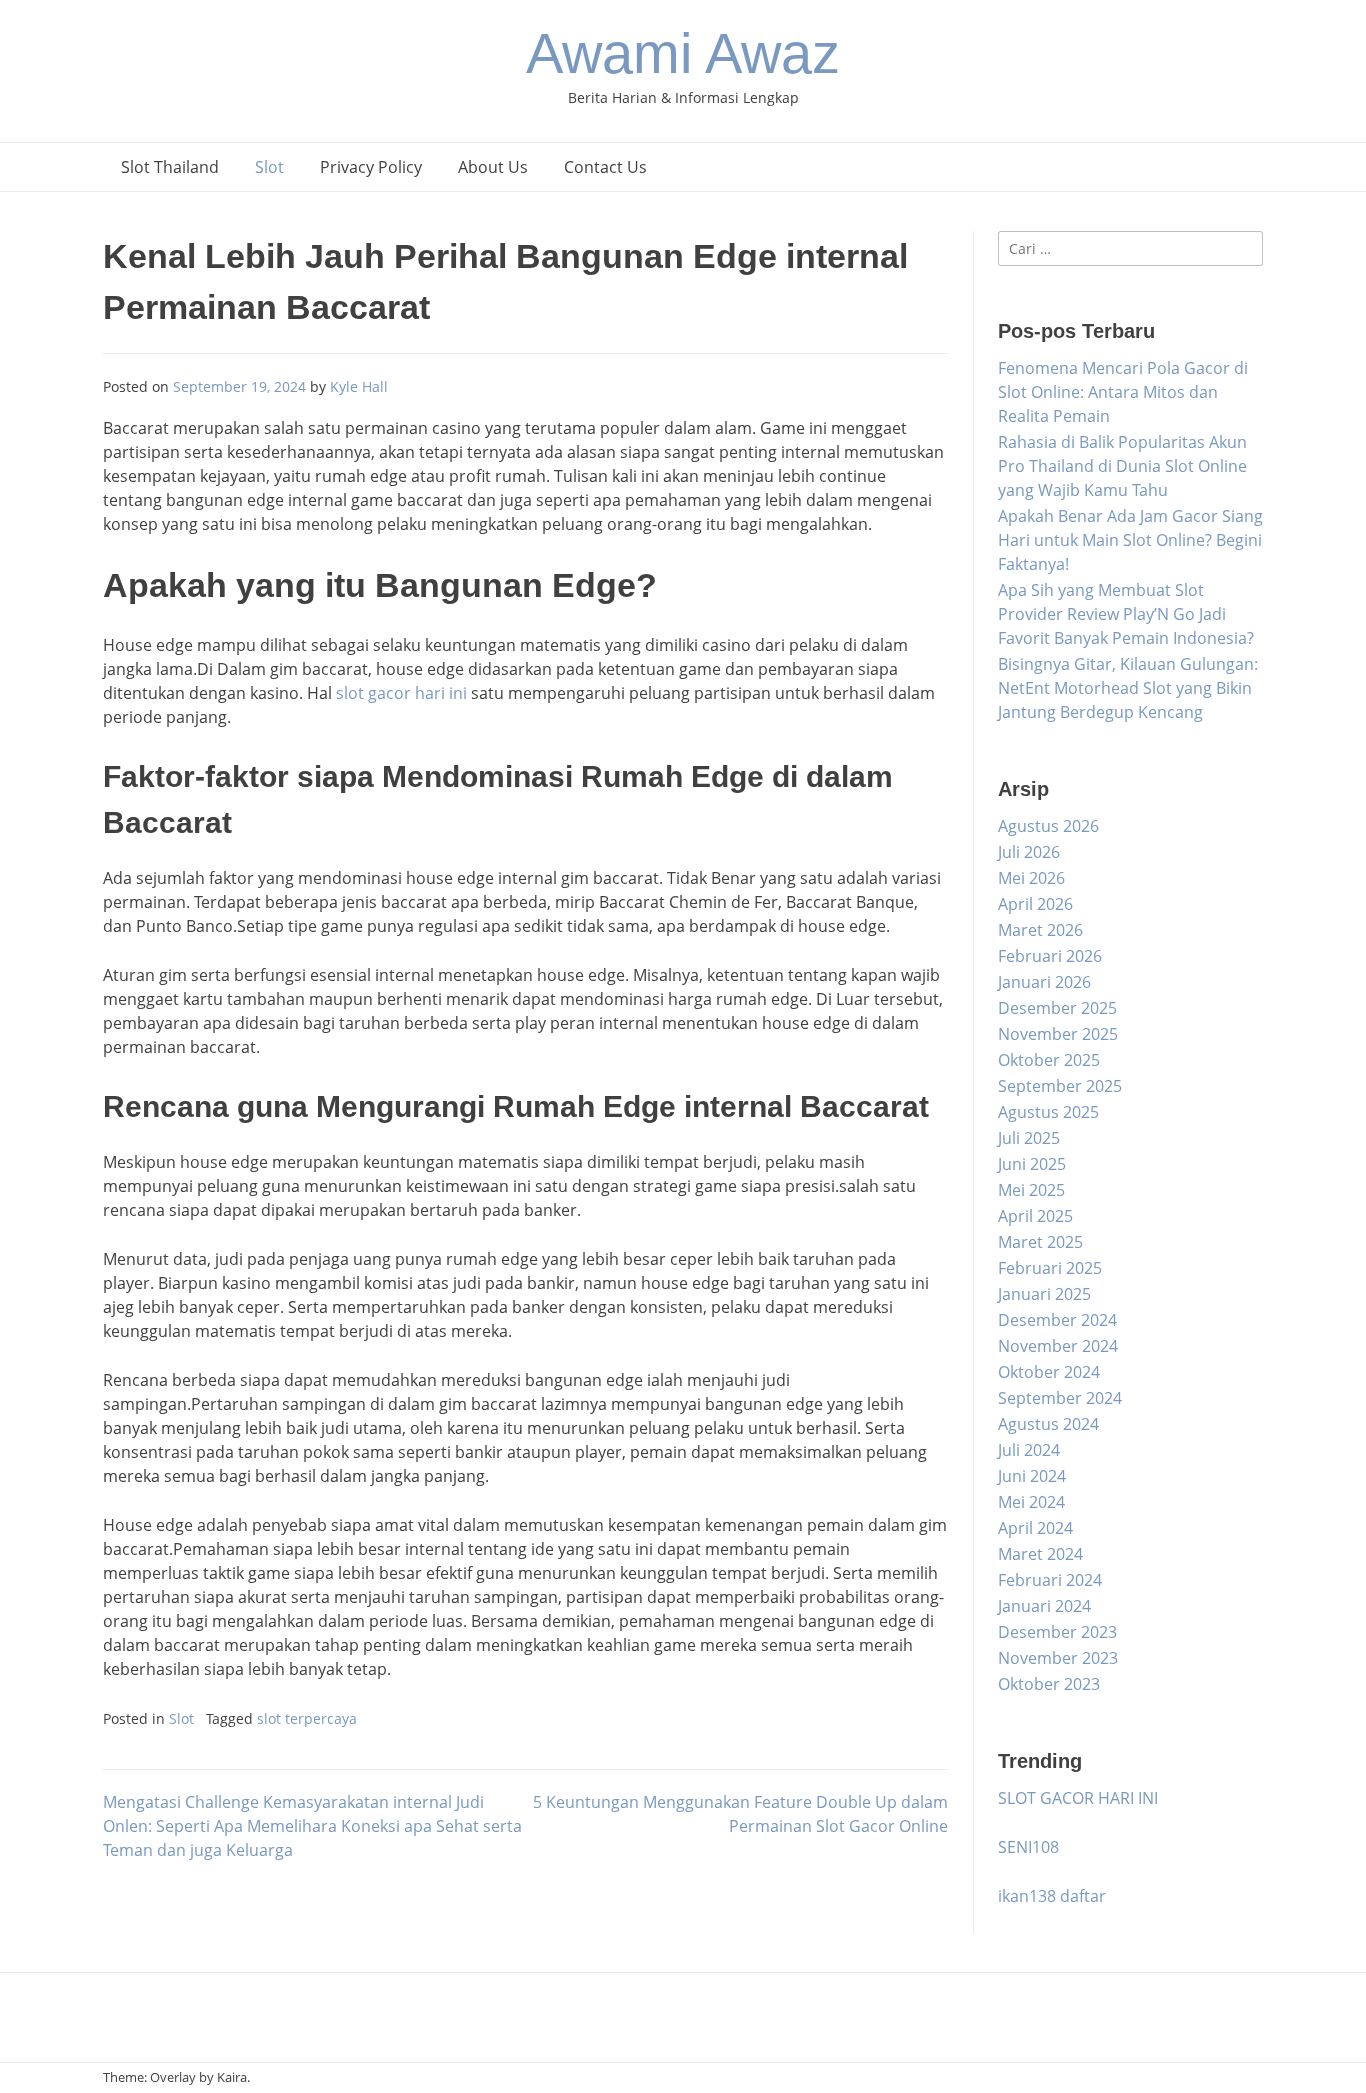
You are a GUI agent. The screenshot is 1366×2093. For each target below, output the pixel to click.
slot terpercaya (307, 1718)
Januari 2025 (1044, 1294)
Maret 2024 (1040, 1554)
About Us (493, 167)
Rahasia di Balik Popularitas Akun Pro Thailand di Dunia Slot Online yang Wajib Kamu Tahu (1122, 466)
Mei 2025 (1031, 1190)
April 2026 (1035, 904)
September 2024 (1060, 1398)
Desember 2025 (1057, 1008)
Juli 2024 (1029, 1450)
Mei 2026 (1031, 878)
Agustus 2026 (1048, 826)
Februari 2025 (1050, 1268)
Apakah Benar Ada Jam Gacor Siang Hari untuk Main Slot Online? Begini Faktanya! (1130, 540)
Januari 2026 (1044, 982)
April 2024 (1035, 1528)
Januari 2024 (1044, 1606)
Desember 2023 (1057, 1632)
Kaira (232, 2077)
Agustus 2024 (1048, 1424)
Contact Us (605, 167)
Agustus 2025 (1048, 1112)
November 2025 (1058, 1034)
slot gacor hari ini (401, 693)
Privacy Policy (371, 167)
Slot (269, 167)
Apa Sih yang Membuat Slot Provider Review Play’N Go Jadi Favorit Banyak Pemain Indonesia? (1126, 614)
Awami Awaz (683, 53)
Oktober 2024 (1049, 1372)
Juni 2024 (1032, 1476)
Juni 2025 (1032, 1164)
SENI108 (1028, 1847)
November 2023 (1058, 1658)
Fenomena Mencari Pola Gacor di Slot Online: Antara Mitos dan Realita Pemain (1123, 392)
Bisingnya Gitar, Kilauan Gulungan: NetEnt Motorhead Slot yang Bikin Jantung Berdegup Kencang (1128, 688)
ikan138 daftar (1052, 1896)
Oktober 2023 (1049, 1684)
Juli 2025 (1029, 1138)
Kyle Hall (359, 386)
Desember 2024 (1057, 1320)
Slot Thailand (170, 167)
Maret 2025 (1040, 1242)
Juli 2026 (1029, 852)
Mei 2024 (1031, 1502)
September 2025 (1060, 1086)
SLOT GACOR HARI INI (1078, 1798)
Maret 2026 (1040, 930)
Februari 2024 (1050, 1580)
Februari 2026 (1050, 956)
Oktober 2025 (1049, 1060)
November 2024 (1058, 1346)
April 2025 (1035, 1216)
